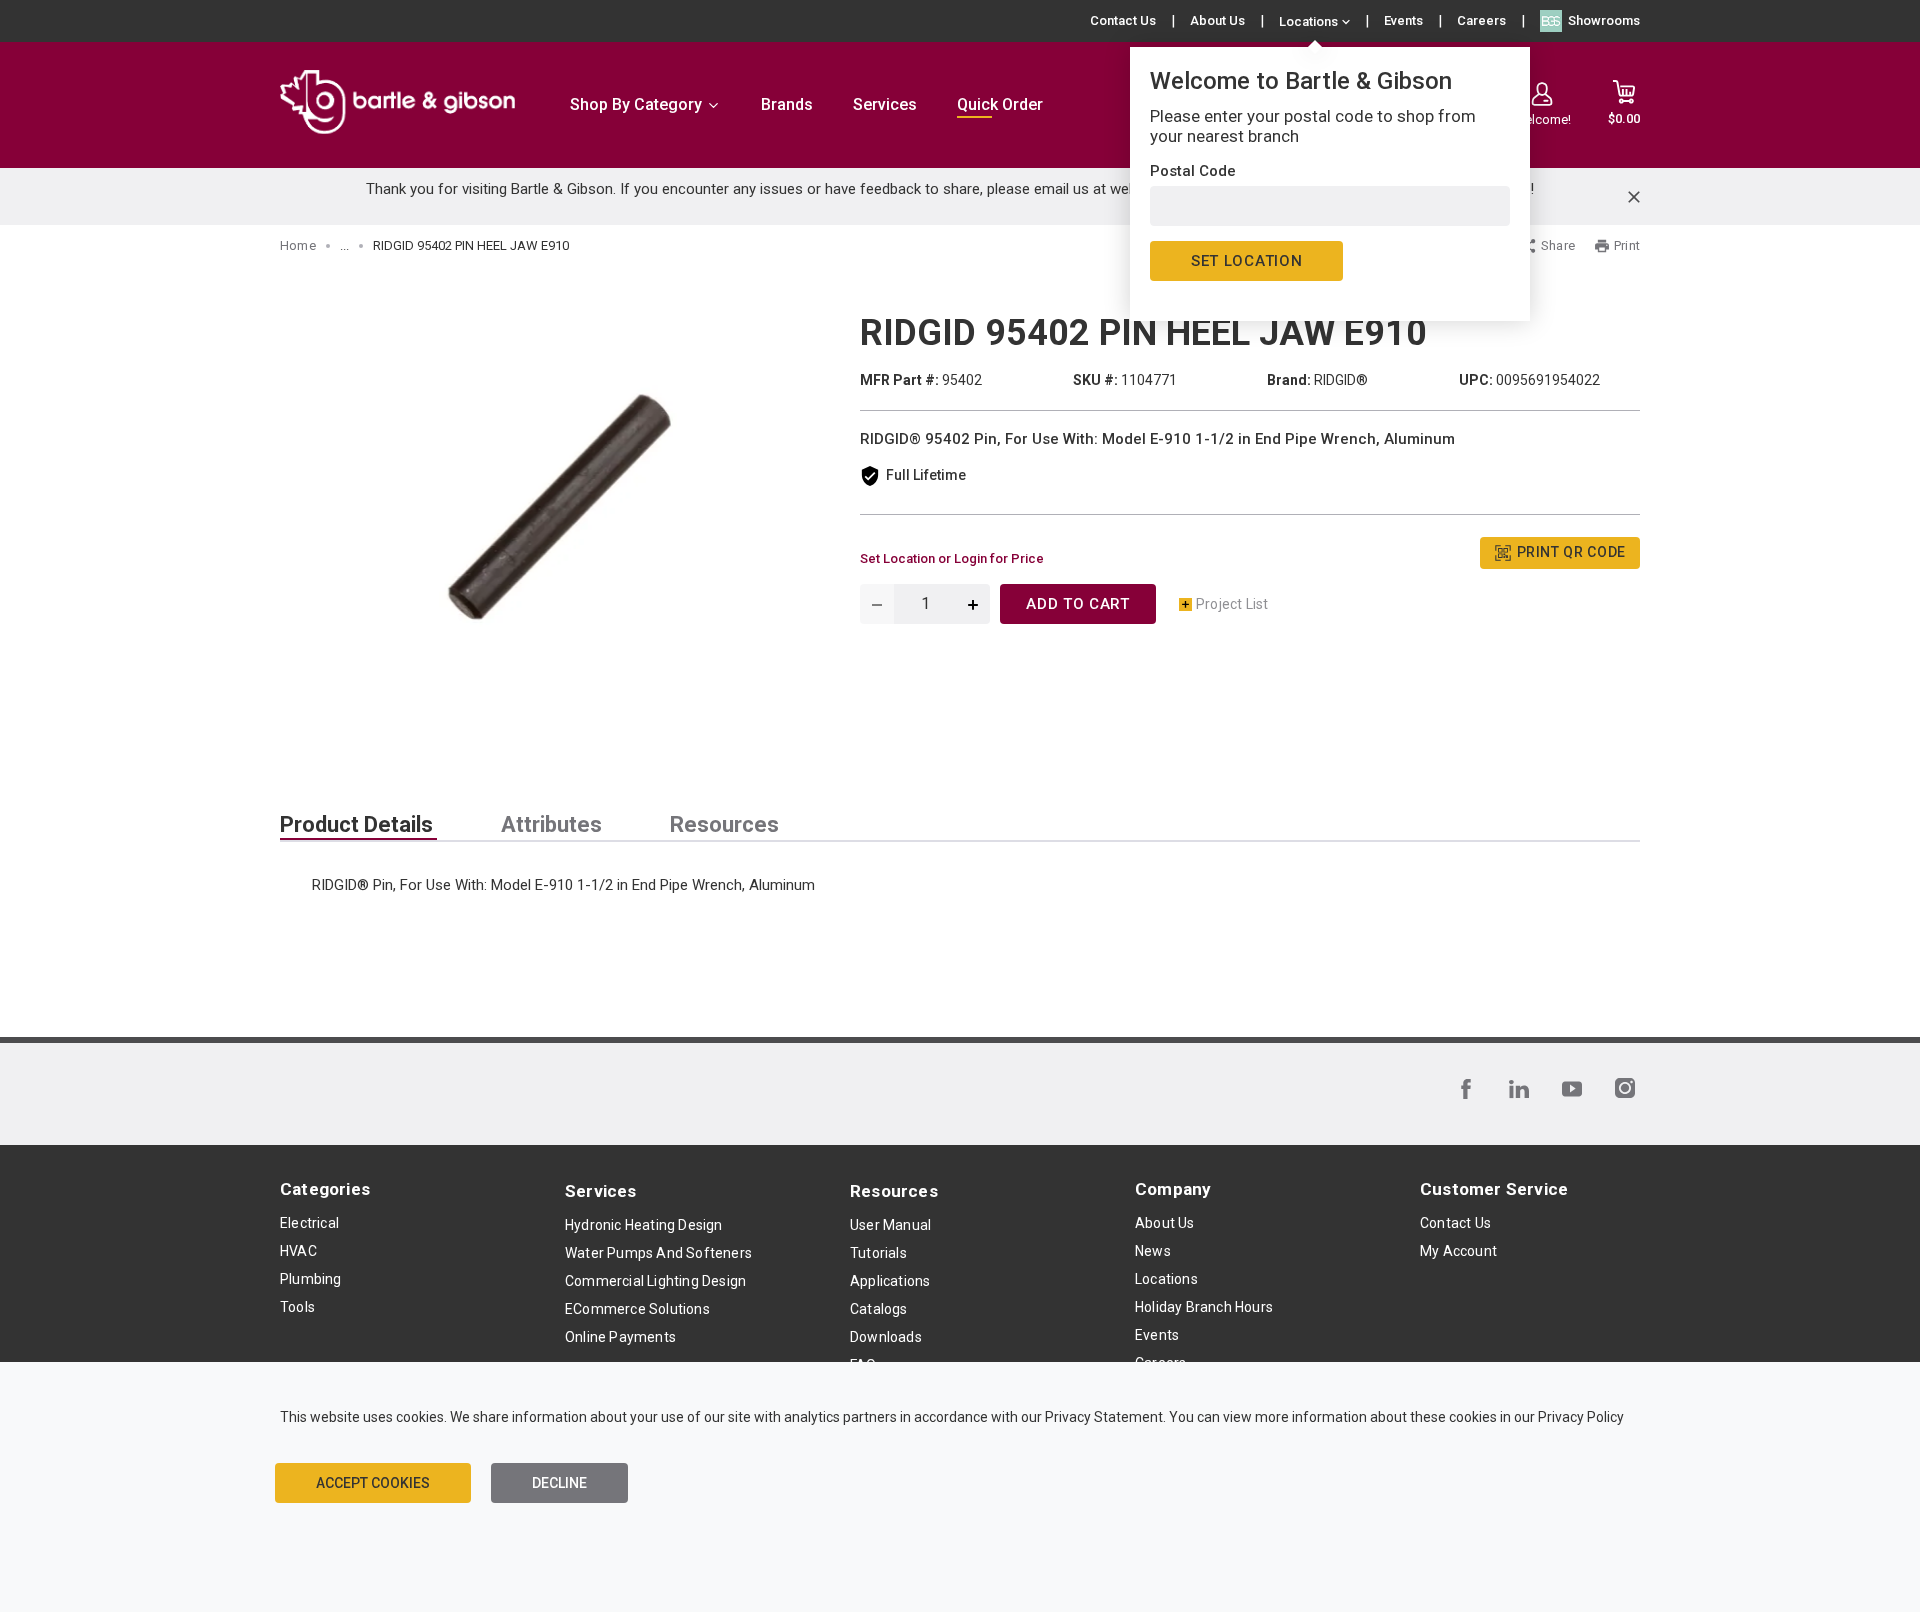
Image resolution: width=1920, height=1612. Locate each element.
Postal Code (1193, 171)
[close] (1634, 197)
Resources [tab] (724, 825)
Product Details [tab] (356, 825)
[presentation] (358, 825)
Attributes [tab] (551, 825)
